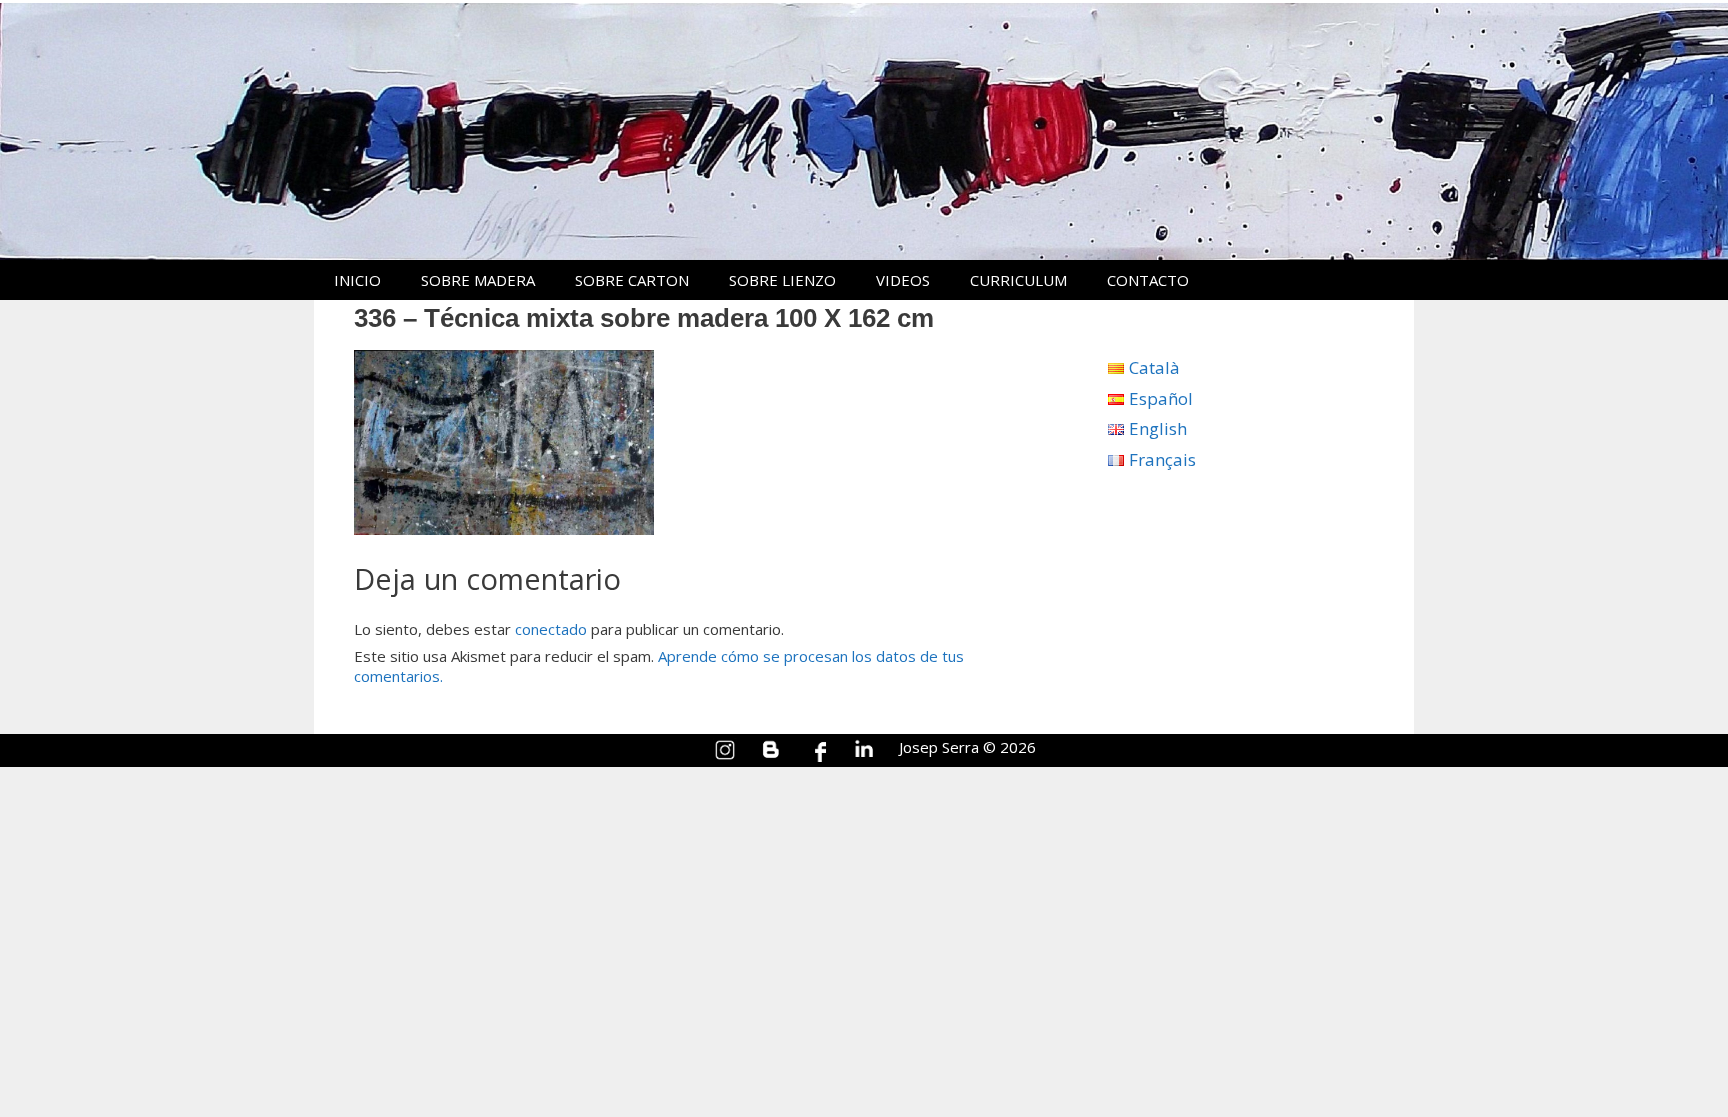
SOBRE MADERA (478, 280)
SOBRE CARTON (632, 280)
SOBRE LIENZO (782, 280)
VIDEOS (903, 280)
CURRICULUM (1018, 280)
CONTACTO (1148, 280)
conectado (551, 629)
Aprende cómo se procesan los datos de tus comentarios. (659, 666)
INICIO (357, 280)
